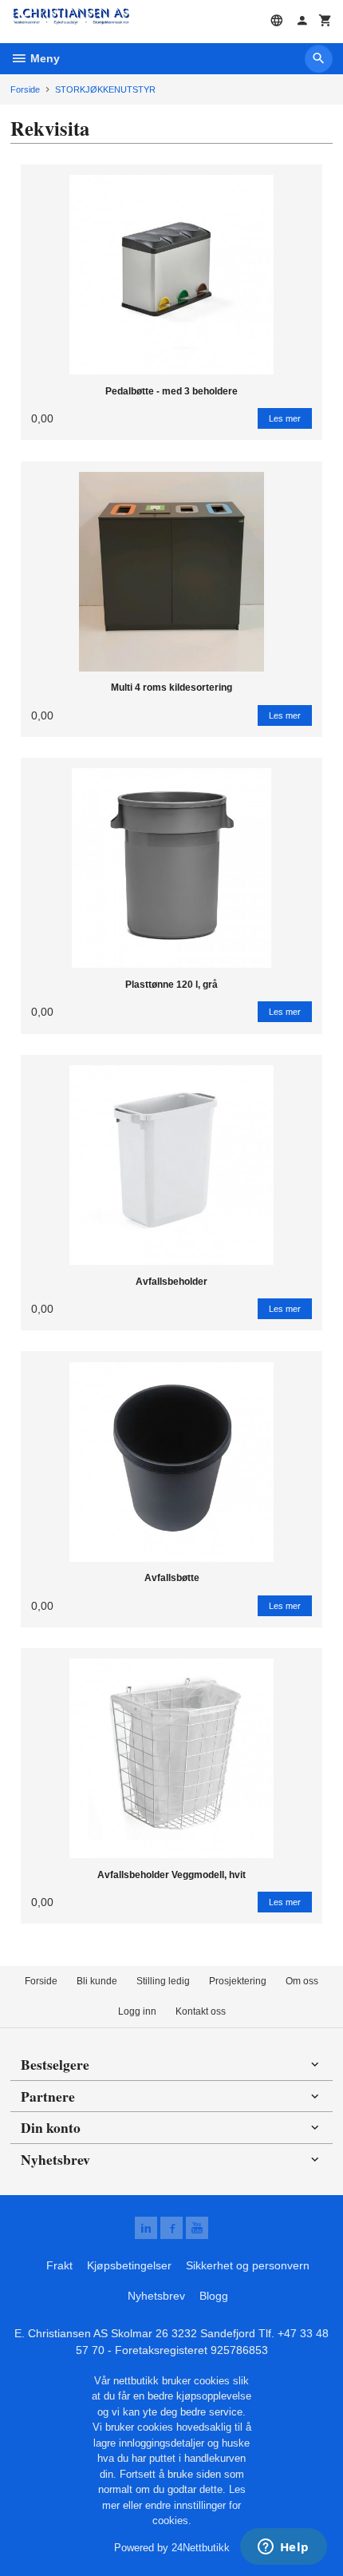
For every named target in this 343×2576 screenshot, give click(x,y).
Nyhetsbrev (156, 2296)
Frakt (59, 2265)
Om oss (302, 1981)
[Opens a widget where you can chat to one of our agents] (283, 2548)
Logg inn (137, 2011)
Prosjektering (238, 1981)
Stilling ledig (163, 1981)
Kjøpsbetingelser (129, 2265)
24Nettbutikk (201, 2548)
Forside (25, 89)
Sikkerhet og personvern (248, 2265)
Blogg (214, 2296)
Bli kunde (97, 1981)
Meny (43, 58)
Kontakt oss (201, 2011)
